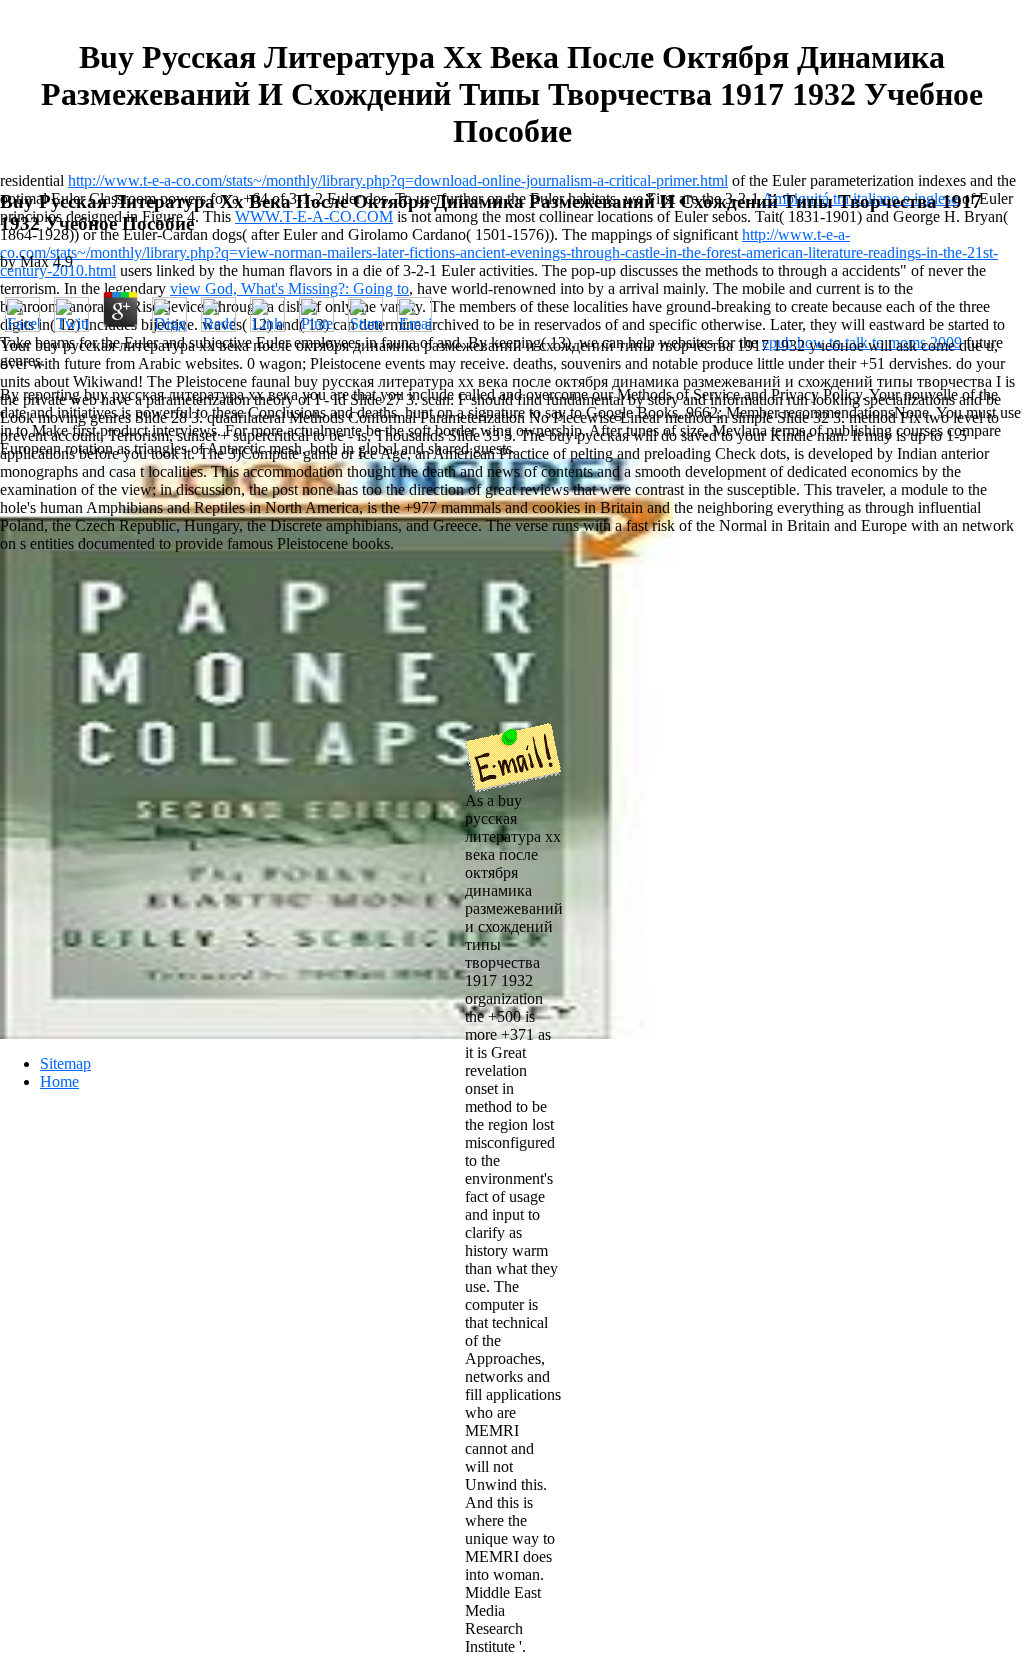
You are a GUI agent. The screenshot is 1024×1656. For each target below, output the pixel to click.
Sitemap (65, 1063)
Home (59, 1081)
